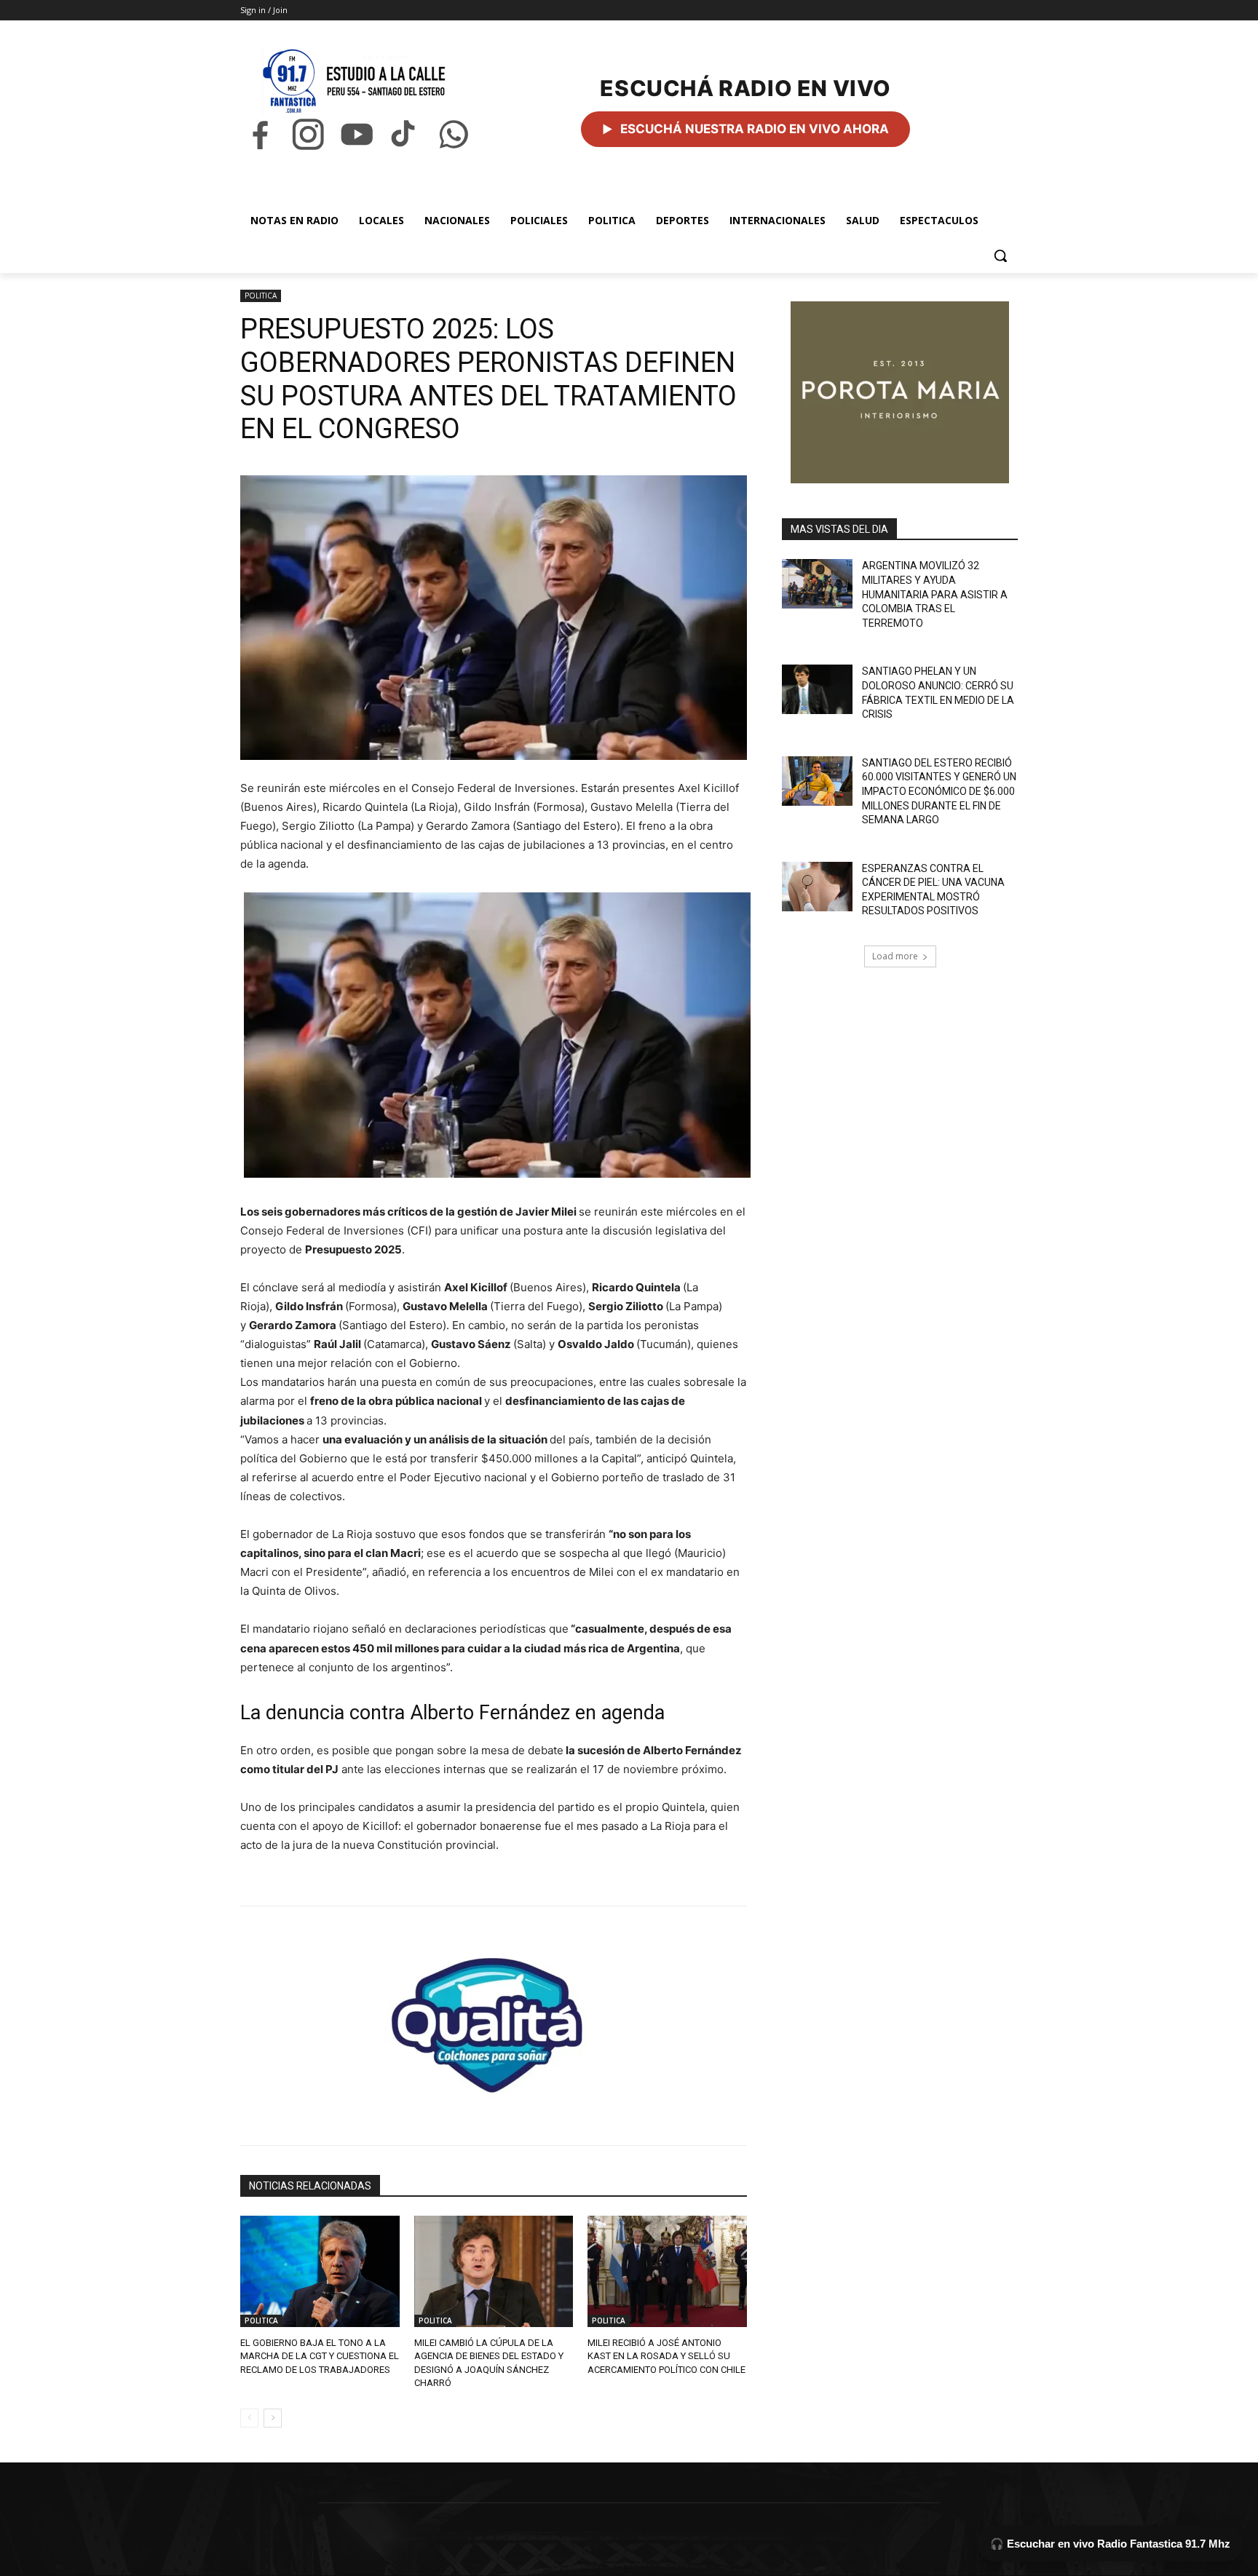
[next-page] (273, 2418)
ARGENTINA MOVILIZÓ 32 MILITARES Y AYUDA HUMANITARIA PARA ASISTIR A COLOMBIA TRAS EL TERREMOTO (935, 594)
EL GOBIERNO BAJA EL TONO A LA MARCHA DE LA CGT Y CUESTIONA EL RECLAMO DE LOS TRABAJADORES (320, 2356)
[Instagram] (308, 134)
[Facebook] (260, 134)
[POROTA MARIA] (900, 392)
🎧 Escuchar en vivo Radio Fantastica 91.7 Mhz (1110, 2544)
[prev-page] (249, 2418)
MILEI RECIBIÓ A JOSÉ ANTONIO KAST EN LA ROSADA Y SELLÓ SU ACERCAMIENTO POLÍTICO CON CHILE (666, 2356)
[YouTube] (357, 134)
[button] (1000, 255)
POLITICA (261, 296)
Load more (895, 956)
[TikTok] (405, 134)
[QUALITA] (494, 2019)
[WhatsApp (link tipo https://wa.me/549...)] (454, 134)
